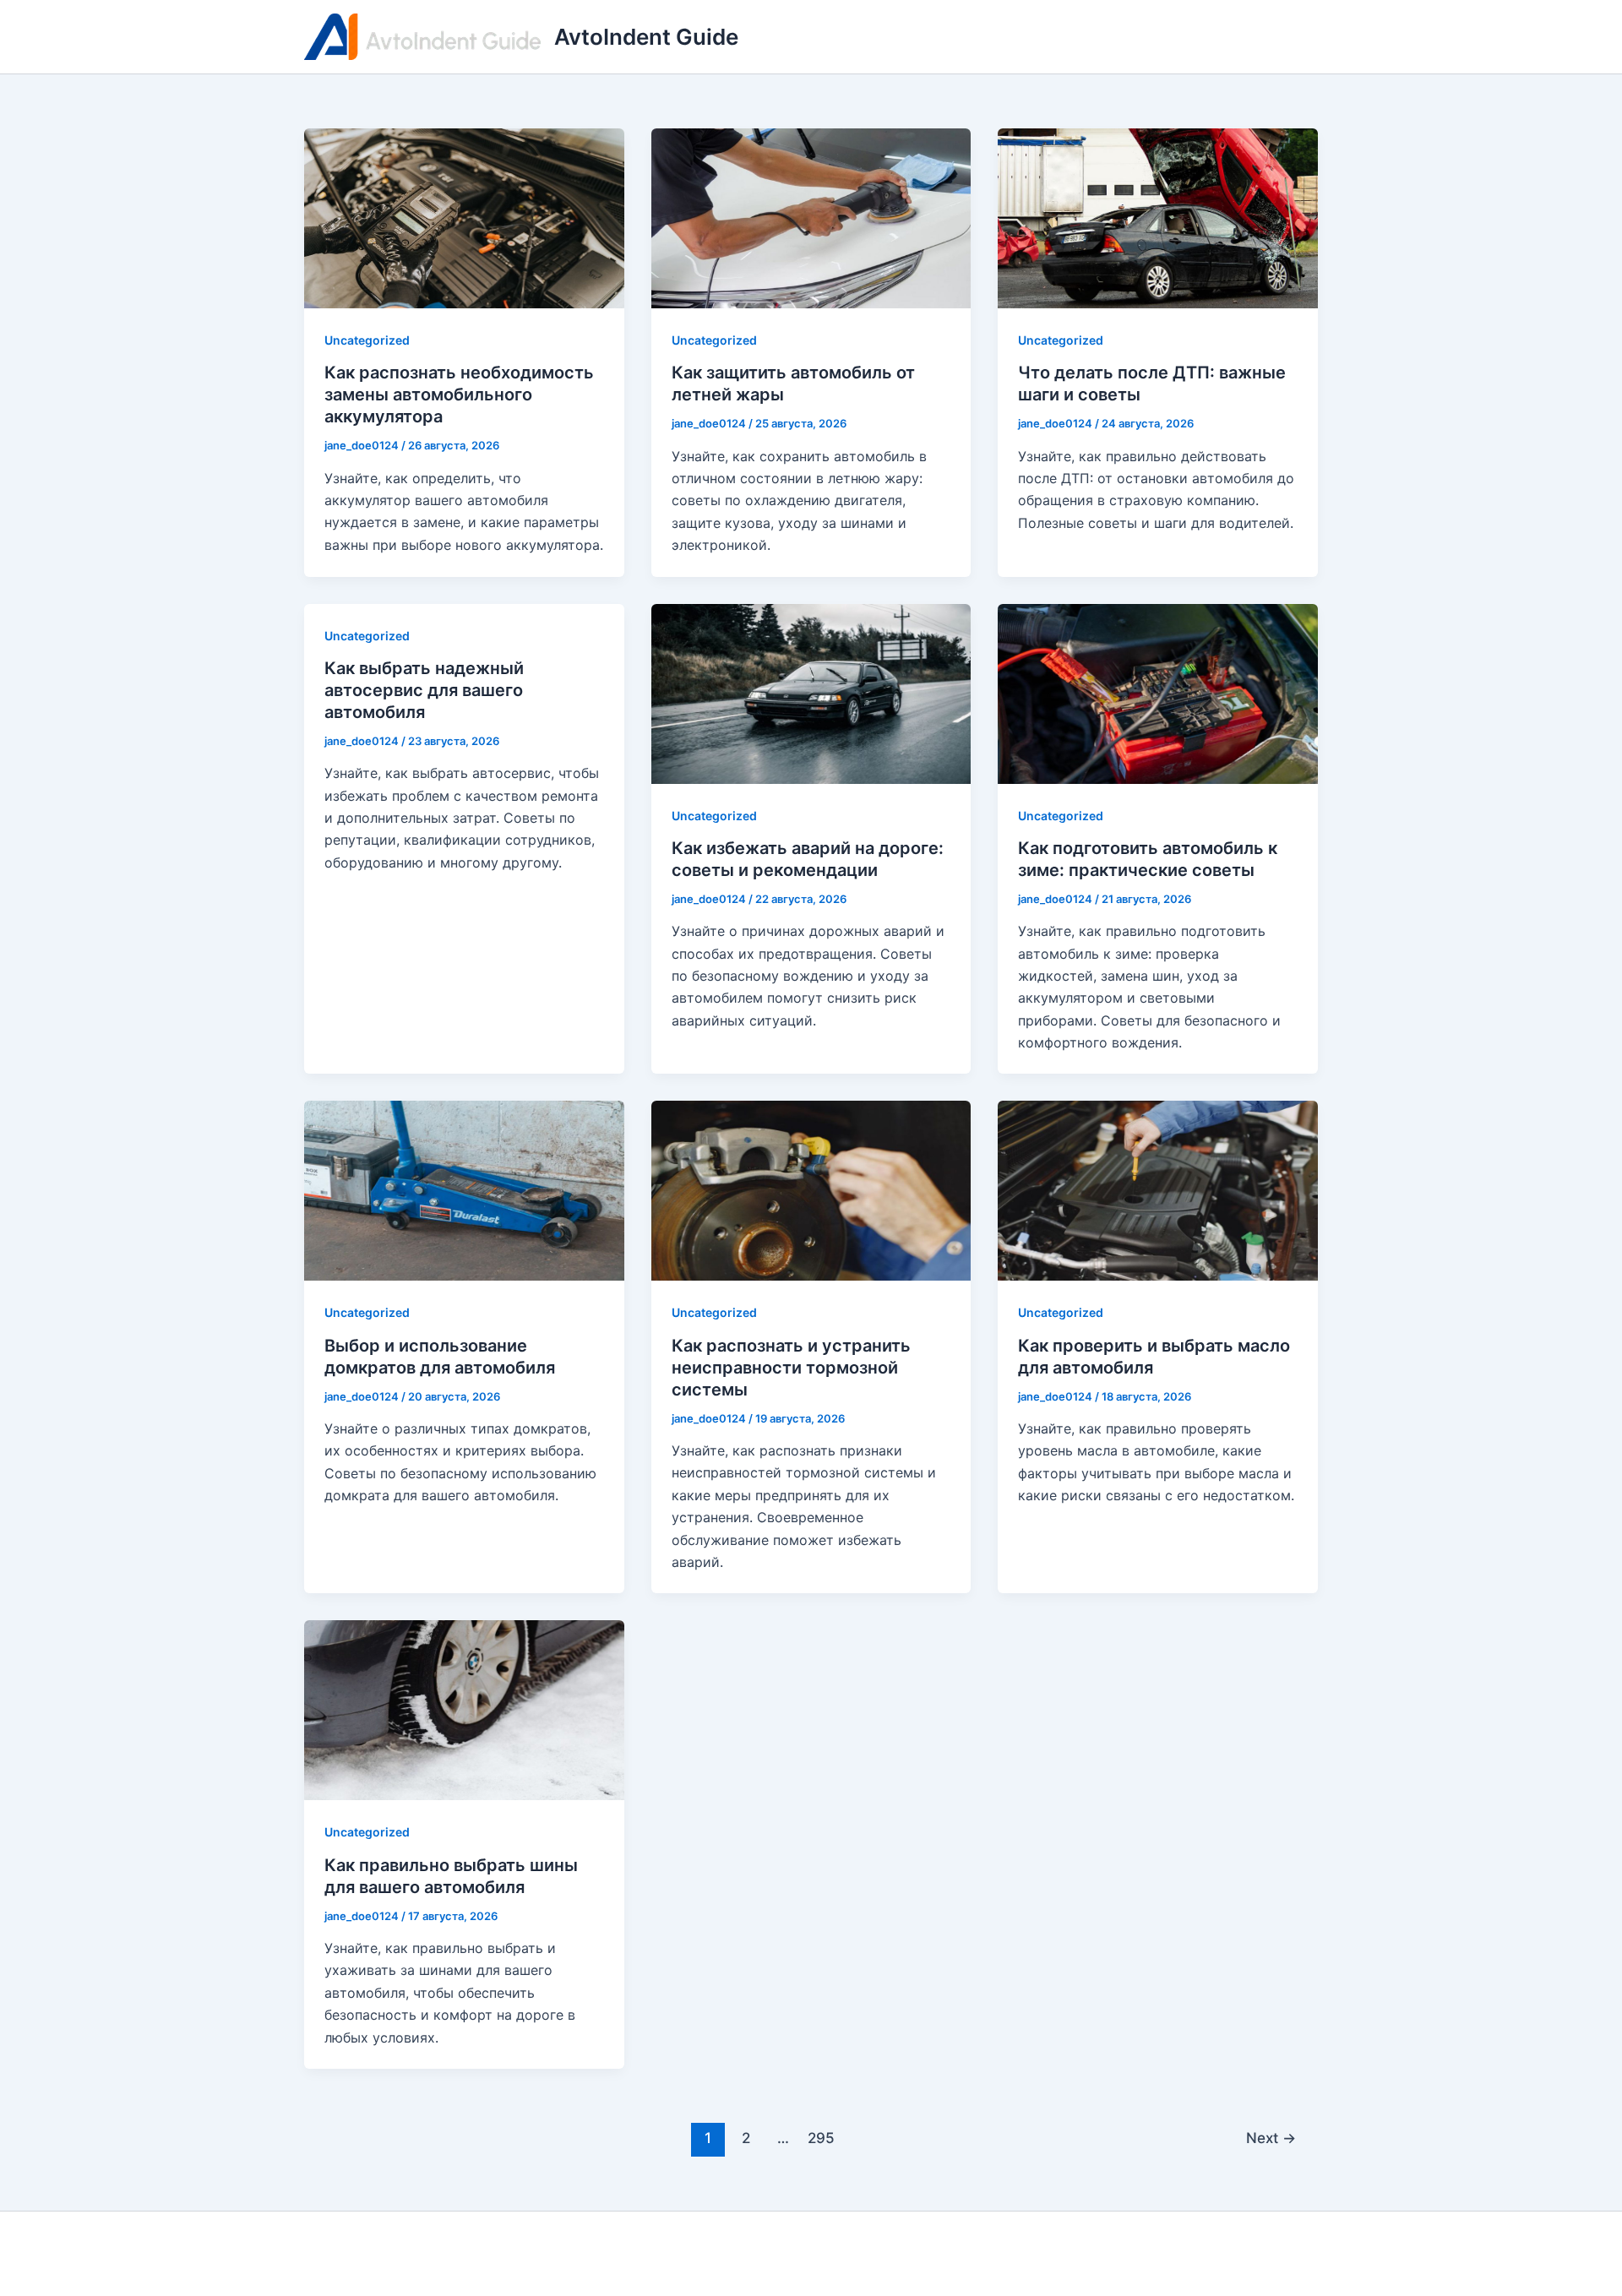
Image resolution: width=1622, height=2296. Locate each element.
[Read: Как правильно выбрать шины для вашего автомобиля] (464, 1709)
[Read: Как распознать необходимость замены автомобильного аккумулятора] (464, 217)
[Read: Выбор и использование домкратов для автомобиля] (464, 1189)
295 (821, 2138)
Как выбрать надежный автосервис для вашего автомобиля (424, 690)
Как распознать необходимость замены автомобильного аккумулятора (459, 394)
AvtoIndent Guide (646, 37)
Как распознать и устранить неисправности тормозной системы (791, 1368)
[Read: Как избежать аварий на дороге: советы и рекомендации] (811, 692)
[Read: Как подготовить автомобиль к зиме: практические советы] (1158, 692)
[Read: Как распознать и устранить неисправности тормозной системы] (811, 1189)
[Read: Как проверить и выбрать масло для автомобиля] (1158, 1189)
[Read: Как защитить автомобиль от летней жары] (811, 217)
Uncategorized (367, 340)
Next (1271, 2138)
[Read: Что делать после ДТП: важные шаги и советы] (1158, 217)
